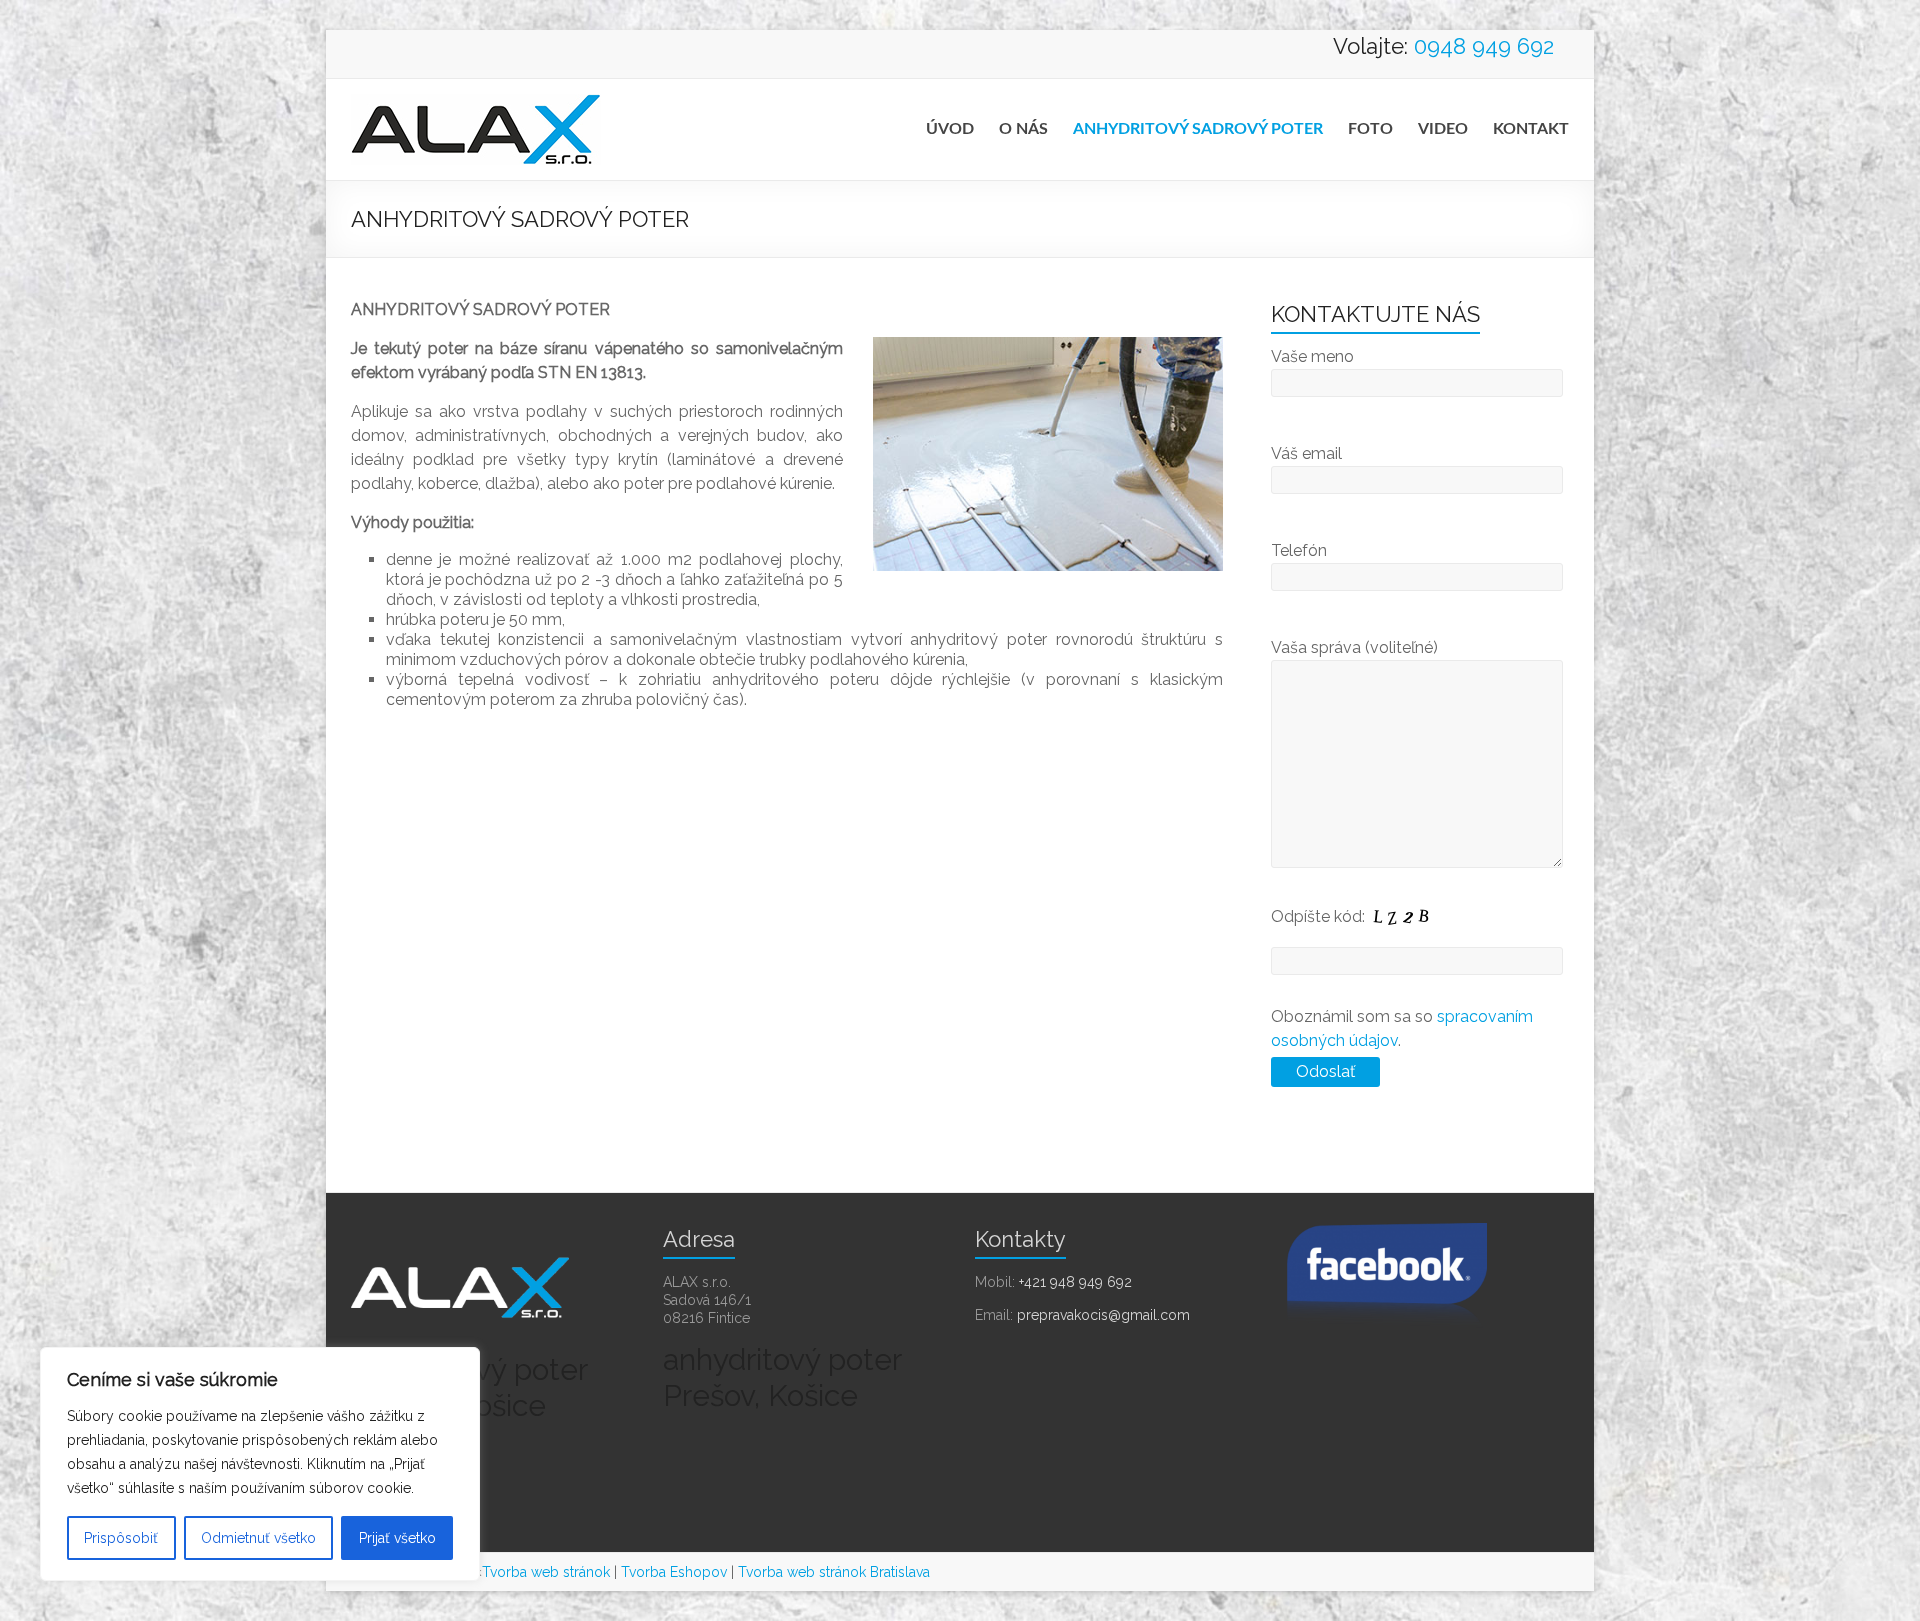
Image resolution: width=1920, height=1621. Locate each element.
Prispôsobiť (121, 1538)
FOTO (1370, 129)
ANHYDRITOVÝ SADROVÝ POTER (1198, 129)
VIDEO (1443, 129)
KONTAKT (1531, 129)
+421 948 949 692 (1075, 1282)
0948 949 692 (1484, 46)
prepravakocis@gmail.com (1103, 1315)
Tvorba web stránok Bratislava (834, 1572)
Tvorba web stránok (546, 1572)
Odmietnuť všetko (258, 1538)
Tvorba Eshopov (674, 1572)
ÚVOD (950, 129)
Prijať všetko (397, 1538)
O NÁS (1023, 129)
